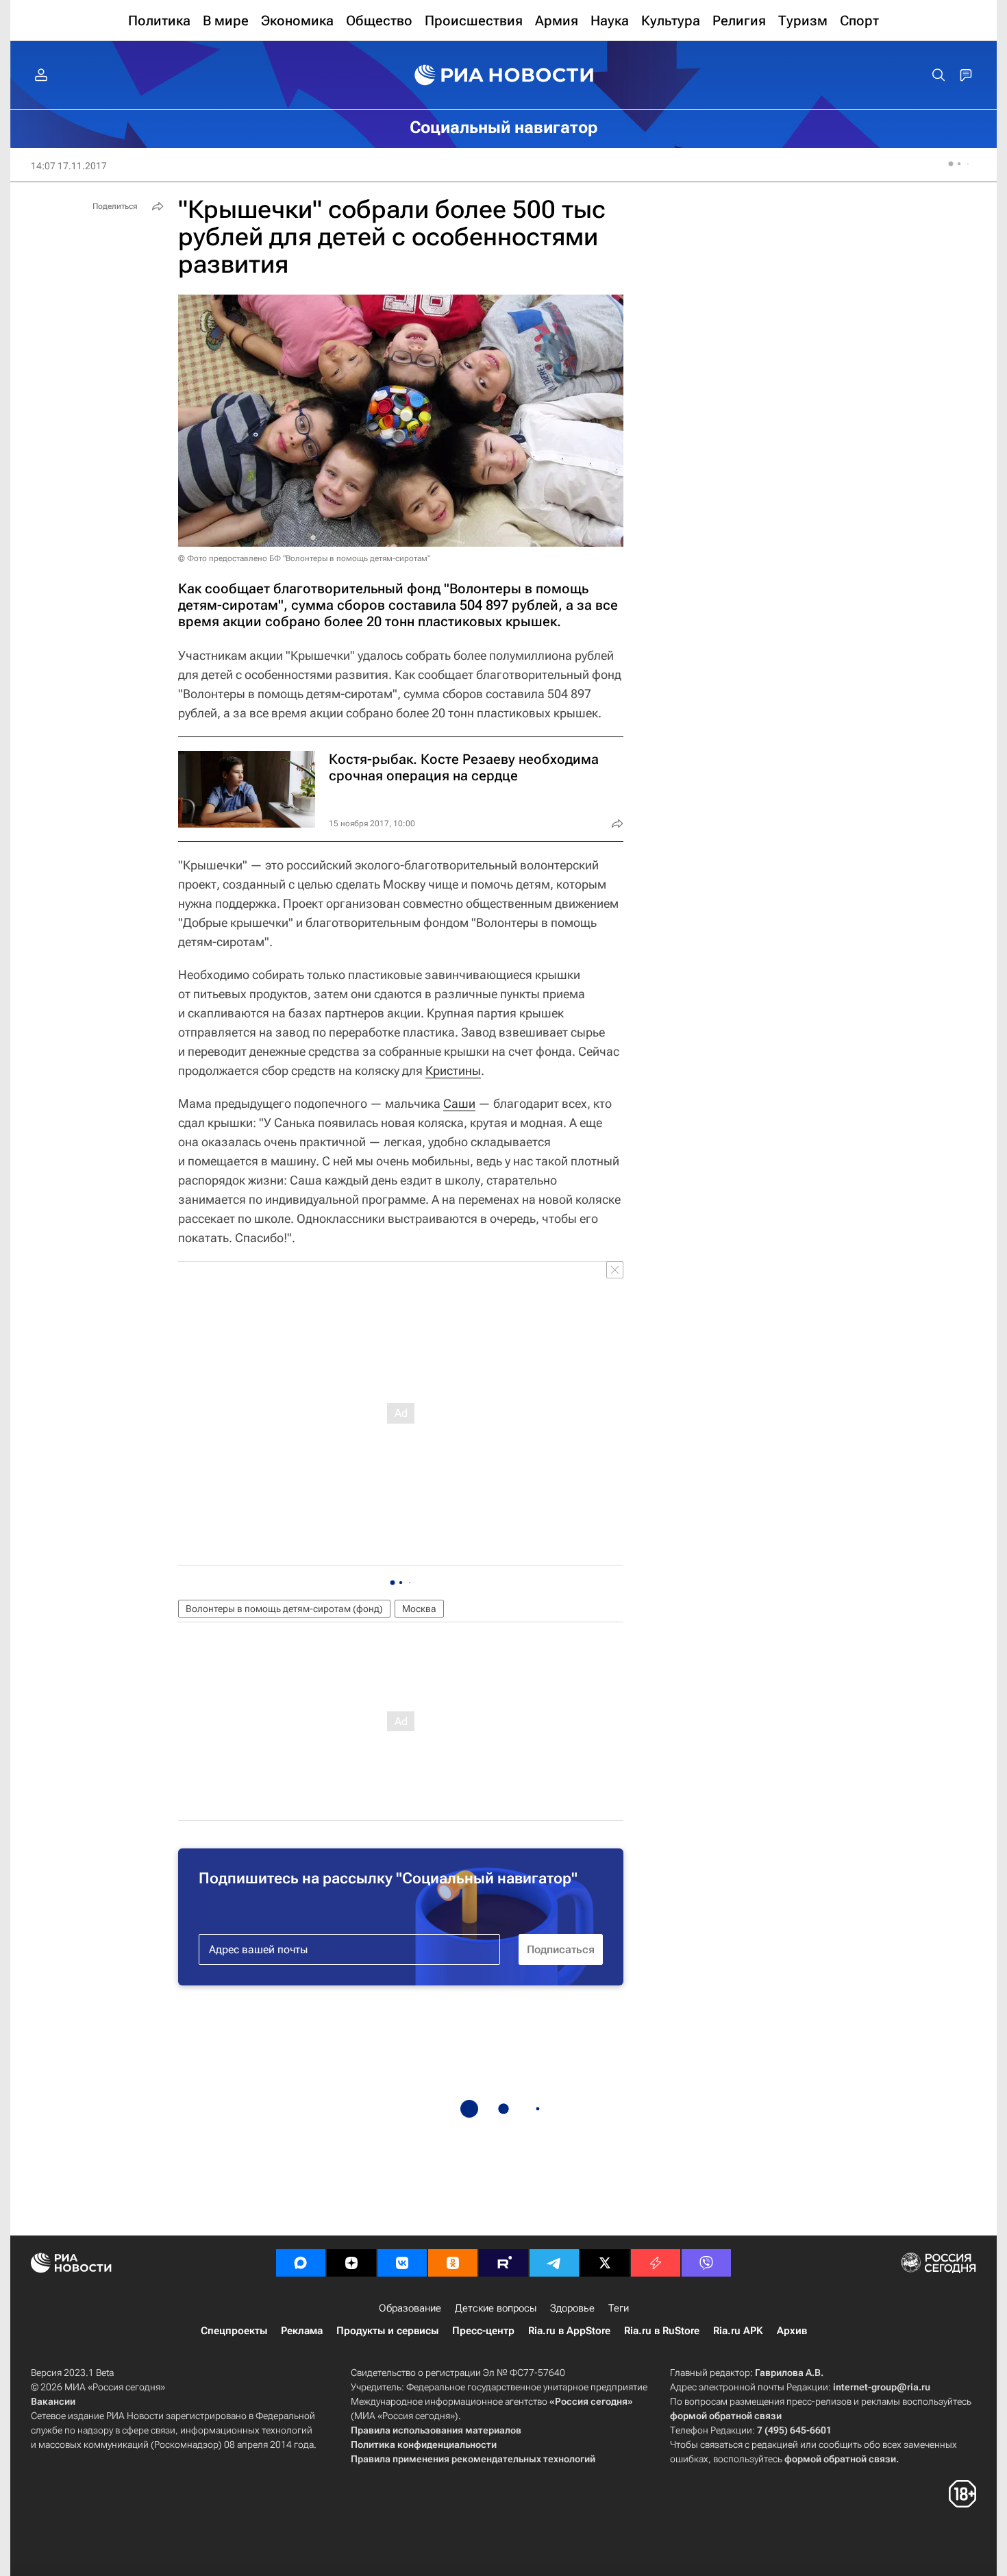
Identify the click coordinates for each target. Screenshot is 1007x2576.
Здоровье (572, 2308)
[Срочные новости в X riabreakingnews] (656, 2263)
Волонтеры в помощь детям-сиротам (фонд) (284, 1609)
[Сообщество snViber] (706, 2263)
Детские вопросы (496, 2308)
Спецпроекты (234, 2331)
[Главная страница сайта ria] (504, 75)
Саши (459, 1103)
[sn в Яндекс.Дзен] (351, 2263)
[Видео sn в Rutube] (503, 2263)
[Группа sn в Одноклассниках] (453, 2263)
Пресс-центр (483, 2331)
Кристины (453, 1070)
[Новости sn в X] (605, 2263)
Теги (619, 2308)
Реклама (302, 2331)
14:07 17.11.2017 (69, 166)
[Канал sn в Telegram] (554, 2263)
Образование (410, 2308)
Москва (419, 1609)
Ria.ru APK (738, 2331)
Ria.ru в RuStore (662, 2331)
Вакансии (53, 2401)
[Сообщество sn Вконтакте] (402, 2263)
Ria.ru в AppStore (569, 2331)
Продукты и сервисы (387, 2331)
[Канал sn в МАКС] (301, 2263)
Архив (792, 2331)
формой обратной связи (726, 2416)
